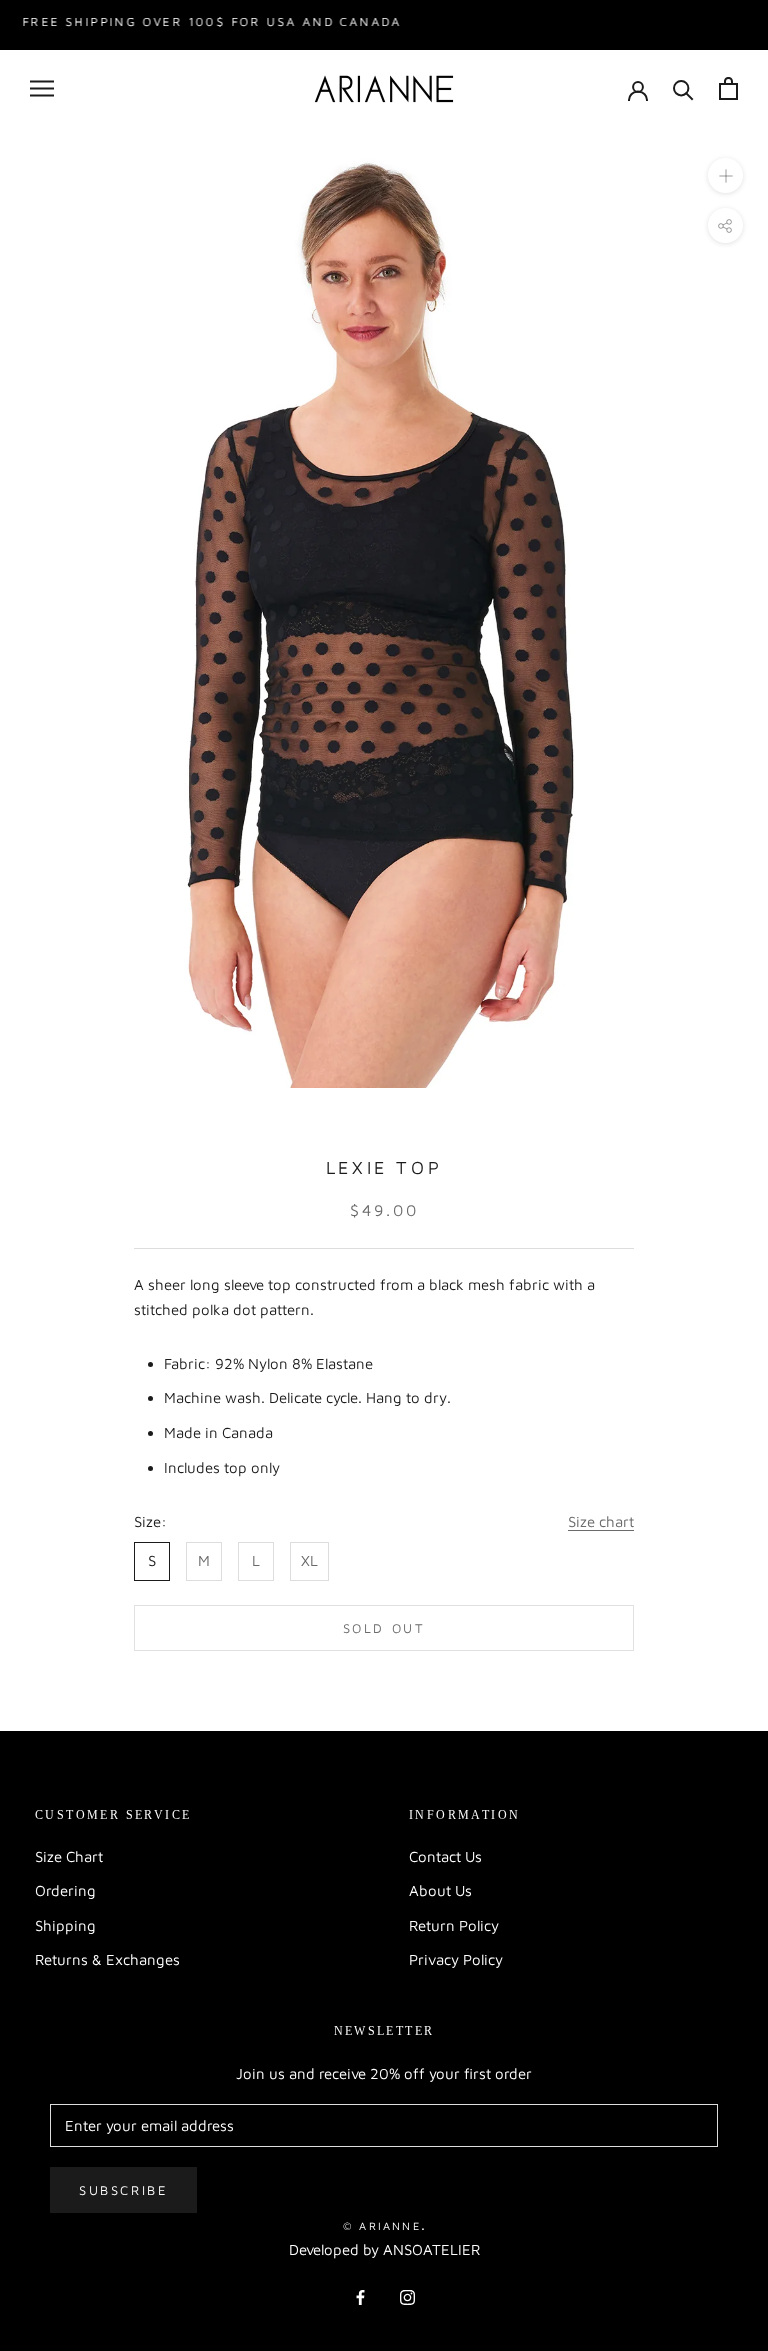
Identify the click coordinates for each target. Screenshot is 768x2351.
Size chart (601, 1521)
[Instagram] (407, 2296)
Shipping (65, 1925)
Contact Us (445, 1856)
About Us (440, 1890)
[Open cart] (728, 88)
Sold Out (384, 1628)
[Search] (683, 88)
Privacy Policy (456, 1959)
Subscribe (123, 2190)
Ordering (65, 1890)
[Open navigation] (42, 89)
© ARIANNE (382, 2225)
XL (309, 1560)
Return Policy (454, 1925)
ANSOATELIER (431, 2249)
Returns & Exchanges (107, 1959)
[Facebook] (360, 2296)
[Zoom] (725, 175)
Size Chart (69, 1856)
